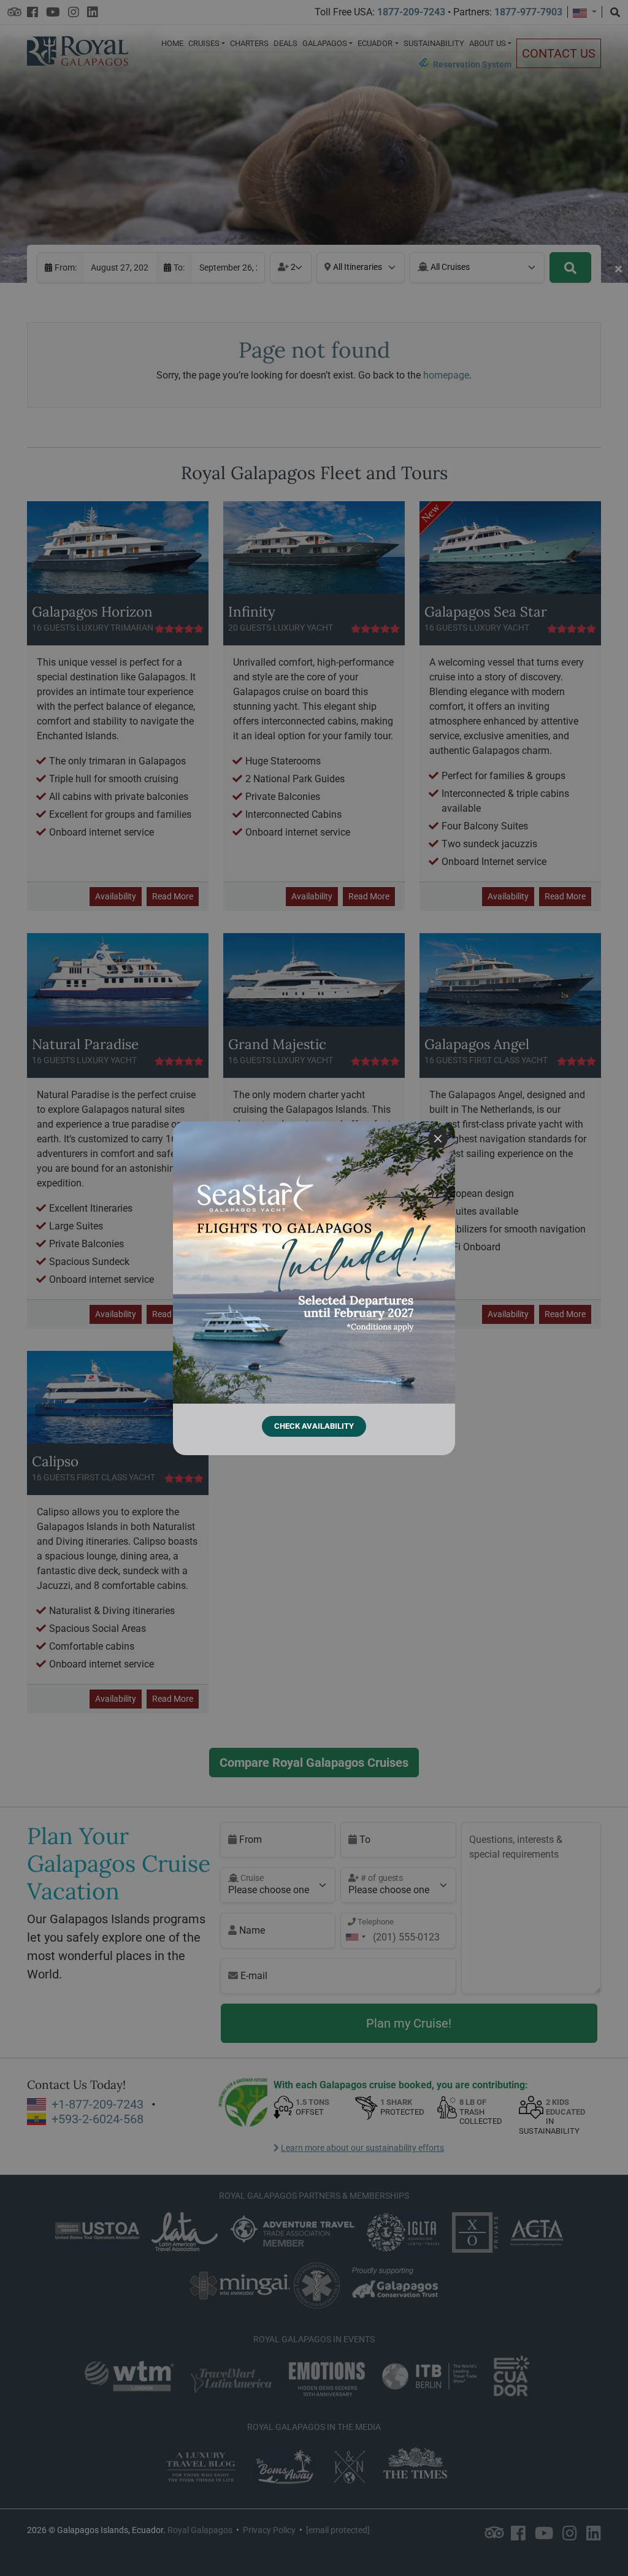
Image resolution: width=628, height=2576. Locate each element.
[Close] (438, 1139)
